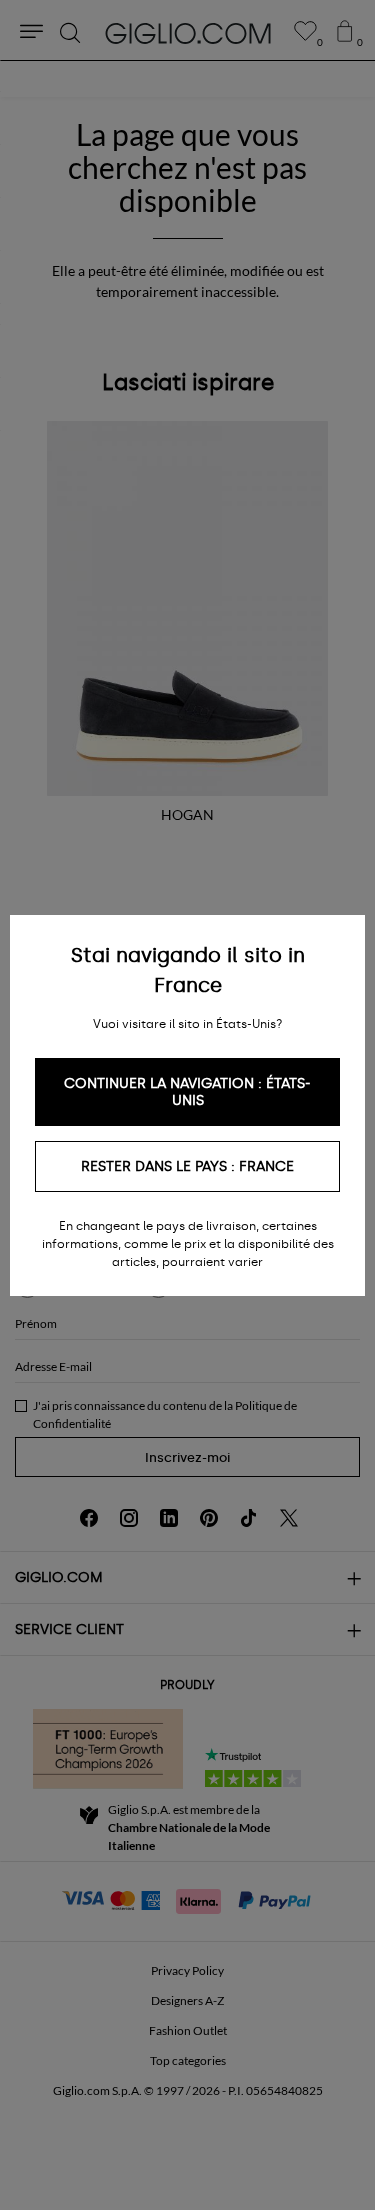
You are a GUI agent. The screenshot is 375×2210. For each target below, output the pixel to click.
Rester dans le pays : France (187, 1166)
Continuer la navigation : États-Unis (187, 1092)
